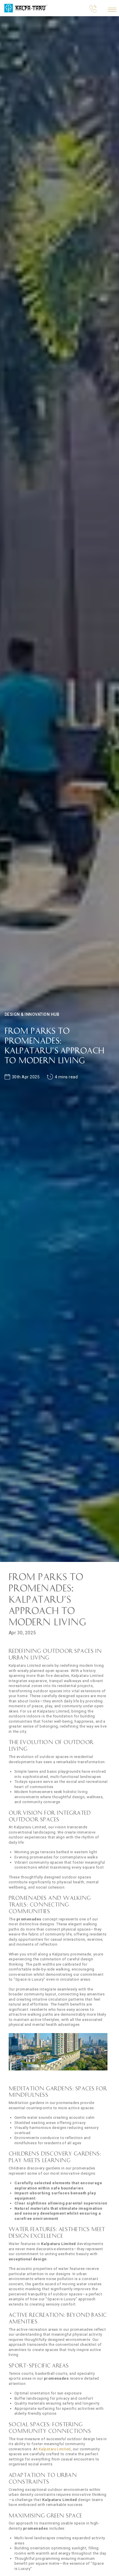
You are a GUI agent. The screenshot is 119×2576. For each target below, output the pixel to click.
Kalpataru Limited (55, 2449)
